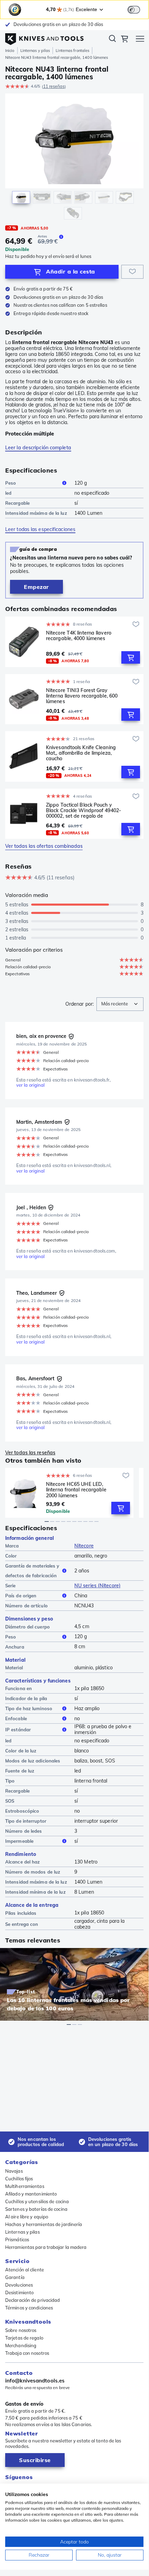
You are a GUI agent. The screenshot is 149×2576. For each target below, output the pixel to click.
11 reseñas (54, 86)
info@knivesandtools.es (35, 2381)
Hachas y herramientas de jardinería (44, 2224)
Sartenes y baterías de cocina (36, 2209)
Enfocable (16, 1718)
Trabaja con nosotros (27, 2353)
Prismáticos (17, 2240)
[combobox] (120, 1004)
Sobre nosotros (21, 2330)
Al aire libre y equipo (27, 2217)
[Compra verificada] (71, 1036)
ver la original (31, 1085)
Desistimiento (19, 2292)
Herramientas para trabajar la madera (46, 2247)
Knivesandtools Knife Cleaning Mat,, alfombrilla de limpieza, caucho (81, 753)
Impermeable (19, 1841)
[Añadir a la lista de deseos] (132, 272)
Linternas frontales (72, 51)
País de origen (21, 1596)
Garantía (15, 2277)
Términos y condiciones (29, 2308)
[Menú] (140, 40)
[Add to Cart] (131, 657)
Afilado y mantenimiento (31, 2194)
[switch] (134, 10)
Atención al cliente (25, 2270)
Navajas (14, 2171)
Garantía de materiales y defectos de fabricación (32, 1571)
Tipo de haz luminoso (29, 1708)
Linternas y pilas (35, 51)
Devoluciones (19, 2285)
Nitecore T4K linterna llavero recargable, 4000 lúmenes (79, 636)
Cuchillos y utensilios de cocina (37, 2201)
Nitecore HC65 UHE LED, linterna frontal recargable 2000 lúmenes (76, 1490)
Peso (11, 483)
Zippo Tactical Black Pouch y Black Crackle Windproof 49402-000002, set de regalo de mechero (83, 810)
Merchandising (21, 2345)
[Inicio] (44, 37)
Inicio (10, 51)
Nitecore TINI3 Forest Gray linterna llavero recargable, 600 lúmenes (82, 696)
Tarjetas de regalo (24, 2338)
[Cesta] (124, 40)
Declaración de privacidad (33, 2300)
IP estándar (18, 1730)
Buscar (112, 40)
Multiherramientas (25, 2186)
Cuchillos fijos (19, 2179)
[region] (74, 158)
